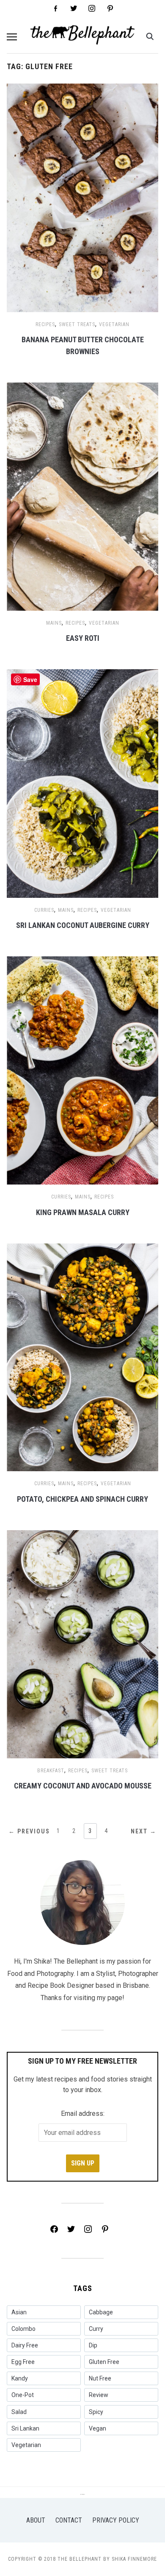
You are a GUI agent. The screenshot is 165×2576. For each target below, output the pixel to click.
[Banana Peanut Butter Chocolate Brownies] (83, 197)
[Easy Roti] (83, 496)
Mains (54, 623)
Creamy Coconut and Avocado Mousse (83, 1786)
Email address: (83, 2114)
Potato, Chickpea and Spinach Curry (82, 1499)
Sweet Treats (77, 324)
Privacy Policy (116, 2520)
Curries (44, 910)
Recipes (45, 324)
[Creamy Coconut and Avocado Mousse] (83, 1644)
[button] (12, 37)
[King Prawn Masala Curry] (83, 1070)
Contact (69, 2520)
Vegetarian (114, 324)
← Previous (29, 1831)
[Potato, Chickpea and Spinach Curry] (83, 1357)
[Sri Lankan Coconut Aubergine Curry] (83, 783)
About (36, 2520)
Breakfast (51, 1771)
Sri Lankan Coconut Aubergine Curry (83, 925)
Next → (144, 1831)
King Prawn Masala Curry (83, 1212)
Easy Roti (83, 638)
